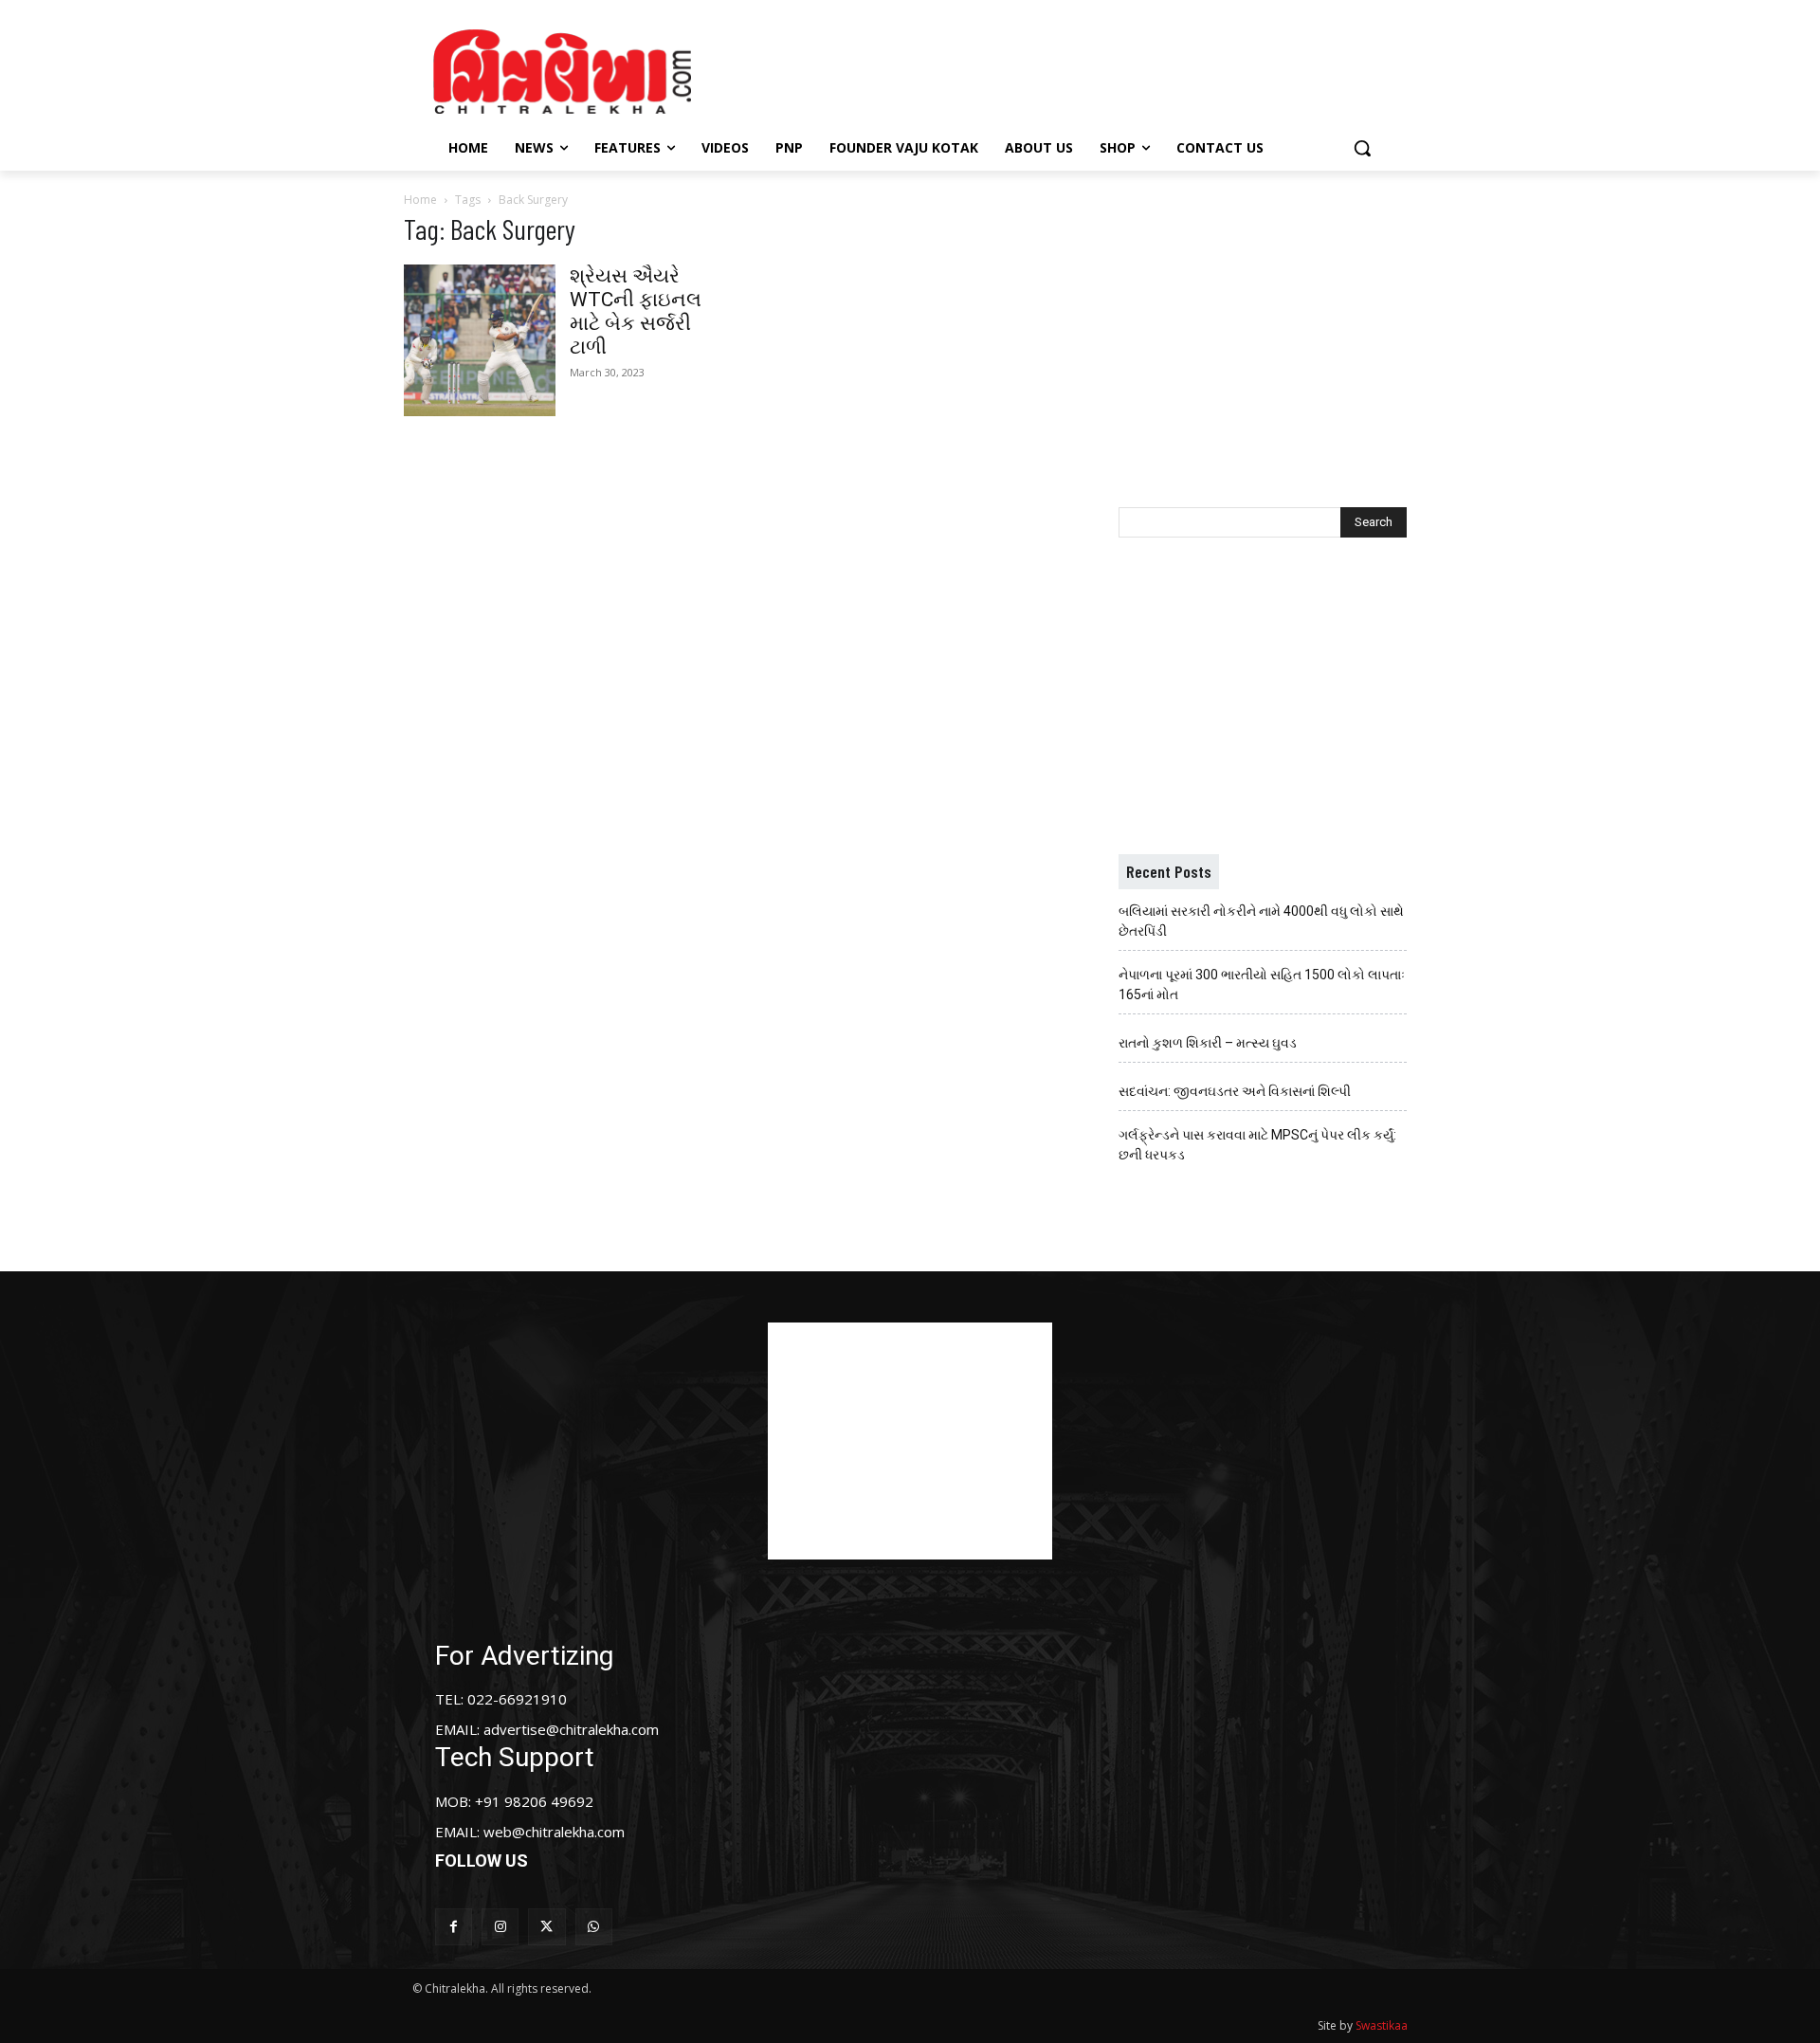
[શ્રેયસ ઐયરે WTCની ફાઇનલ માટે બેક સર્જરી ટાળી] (480, 340)
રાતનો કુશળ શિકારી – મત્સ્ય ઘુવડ (1208, 1043)
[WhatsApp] (594, 1927)
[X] (546, 1927)
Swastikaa (1382, 2025)
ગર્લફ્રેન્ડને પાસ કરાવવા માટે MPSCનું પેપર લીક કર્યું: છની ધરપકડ (1257, 1145)
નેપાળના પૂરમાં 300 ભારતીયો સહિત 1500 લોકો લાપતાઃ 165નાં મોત (1262, 985)
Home (420, 200)
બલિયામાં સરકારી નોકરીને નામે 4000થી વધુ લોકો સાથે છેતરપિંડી (1261, 921)
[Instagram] (500, 1927)
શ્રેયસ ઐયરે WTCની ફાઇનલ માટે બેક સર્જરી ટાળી (636, 311)
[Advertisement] (1070, 69)
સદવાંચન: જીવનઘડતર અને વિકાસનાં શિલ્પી (1235, 1091)
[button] (1362, 148)
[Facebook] (454, 1927)
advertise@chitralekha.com (571, 1729)
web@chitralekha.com (554, 1832)
